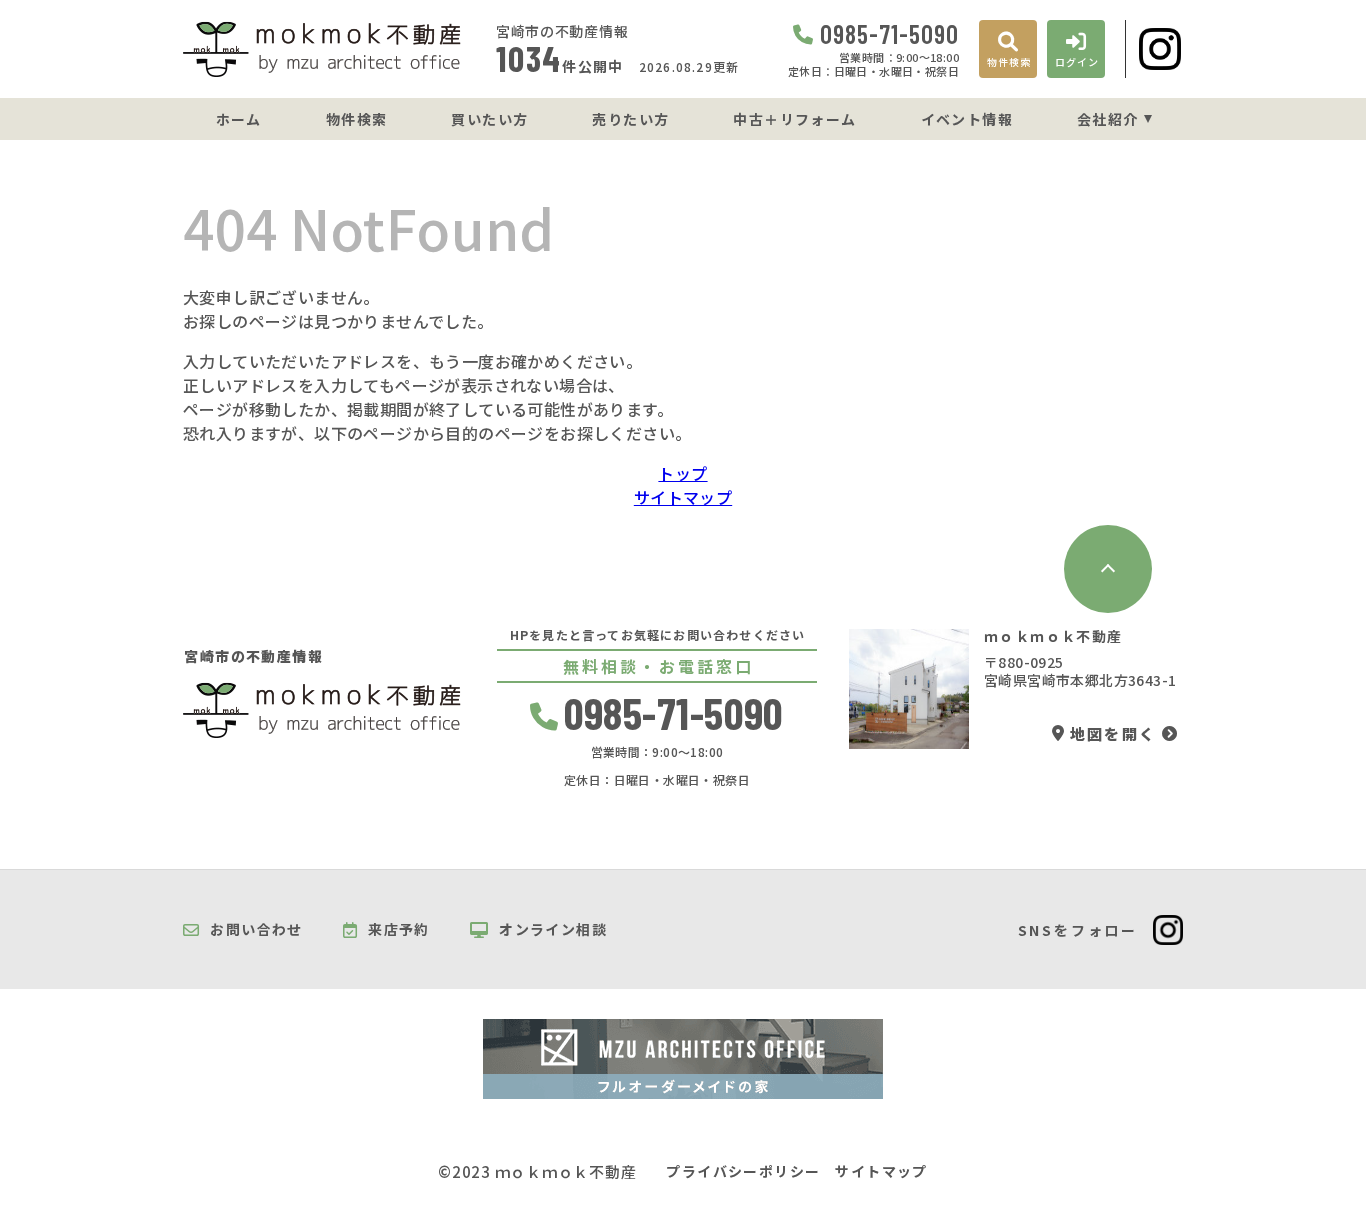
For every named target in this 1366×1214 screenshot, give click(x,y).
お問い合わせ (256, 930)
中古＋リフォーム (794, 119)
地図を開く (1113, 733)
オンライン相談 (553, 930)
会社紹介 (1108, 119)
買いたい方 (489, 119)
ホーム (239, 119)
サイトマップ (683, 497)
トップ (682, 473)
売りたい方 (630, 119)
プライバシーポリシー (743, 1171)
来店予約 (399, 930)
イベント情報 (967, 119)
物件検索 (357, 119)
